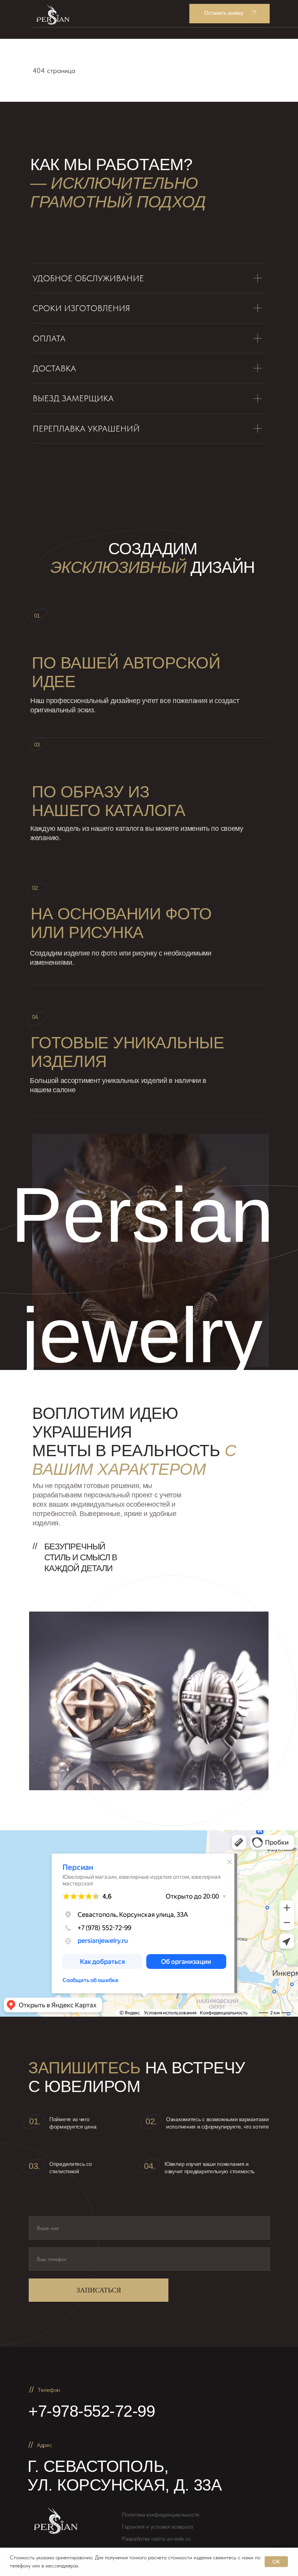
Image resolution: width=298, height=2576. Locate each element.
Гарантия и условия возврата (158, 2527)
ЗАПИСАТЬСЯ (99, 2290)
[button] (230, 14)
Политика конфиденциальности (161, 2515)
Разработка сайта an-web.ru (156, 2539)
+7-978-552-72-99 (92, 2411)
